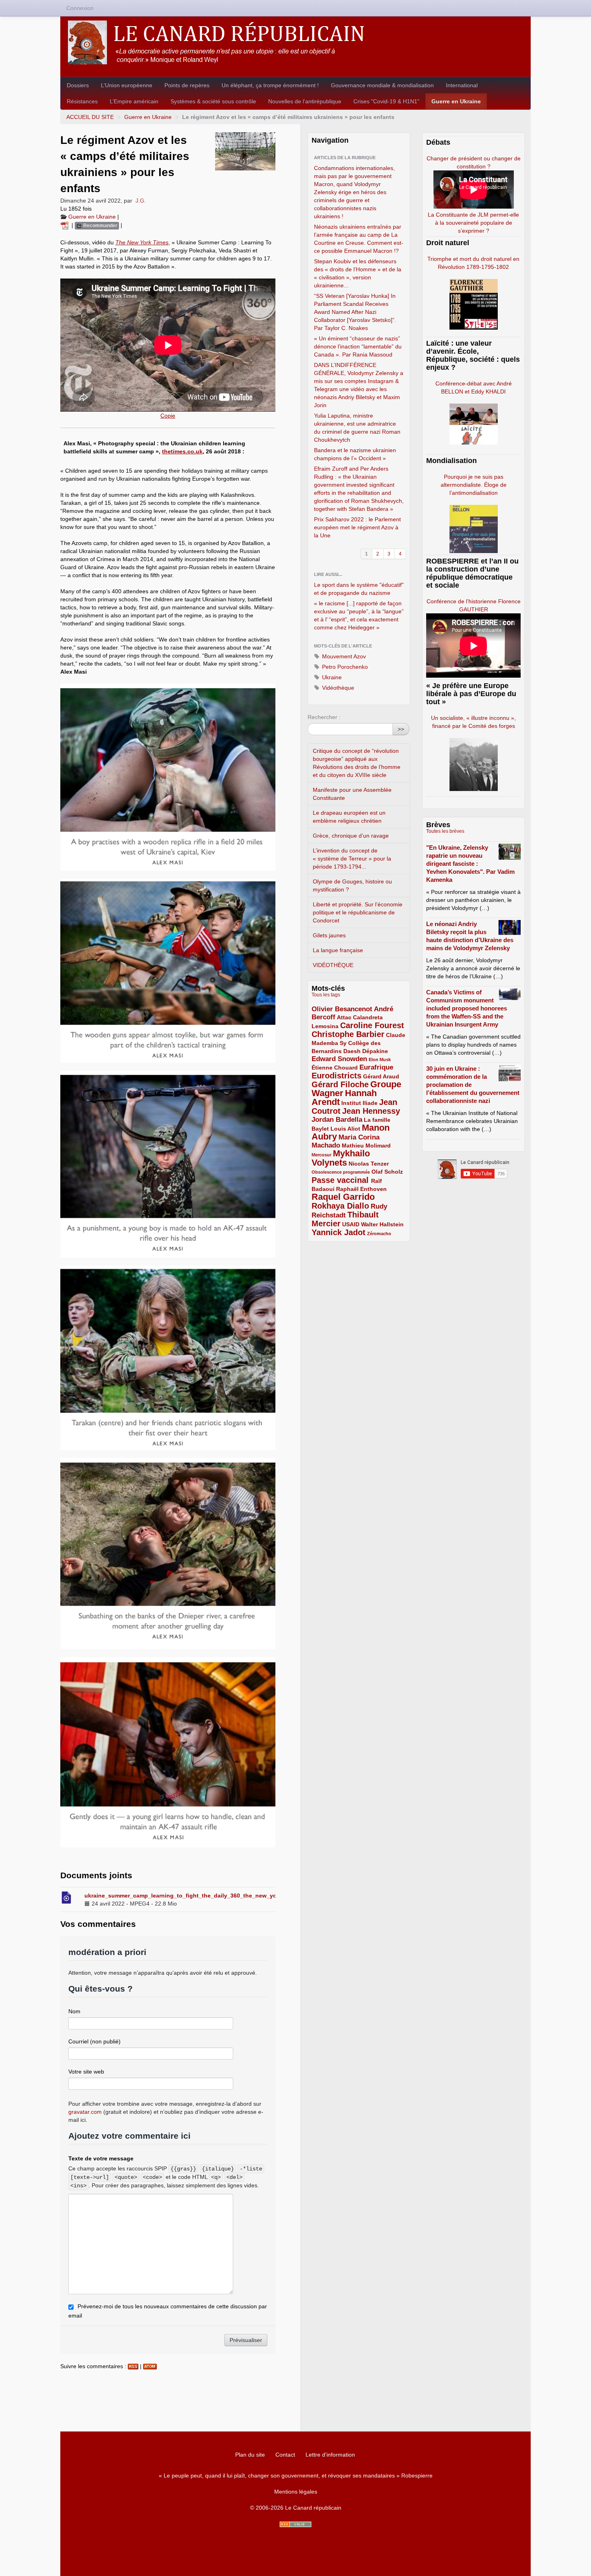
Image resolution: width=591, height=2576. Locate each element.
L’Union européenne (127, 85)
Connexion (80, 8)
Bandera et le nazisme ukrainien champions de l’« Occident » (355, 454)
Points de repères (187, 85)
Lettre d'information (330, 2455)
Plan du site (250, 2455)
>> (401, 729)
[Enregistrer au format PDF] (66, 225)
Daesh (352, 1051)
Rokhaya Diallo (340, 1206)
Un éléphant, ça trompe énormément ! (270, 85)
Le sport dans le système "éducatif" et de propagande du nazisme (359, 589)
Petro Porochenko (344, 667)
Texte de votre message (101, 2158)
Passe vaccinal (341, 1180)
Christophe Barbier (348, 1034)
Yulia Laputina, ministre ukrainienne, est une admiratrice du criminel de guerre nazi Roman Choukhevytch (357, 428)
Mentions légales (296, 2492)
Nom (74, 2011)
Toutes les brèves (445, 831)
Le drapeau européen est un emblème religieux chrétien (349, 817)
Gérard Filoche (340, 1084)
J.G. (141, 201)
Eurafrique (376, 1067)
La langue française (338, 950)
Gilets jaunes (329, 935)
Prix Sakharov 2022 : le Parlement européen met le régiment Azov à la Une (357, 527)
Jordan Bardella (337, 1120)
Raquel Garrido (343, 1197)
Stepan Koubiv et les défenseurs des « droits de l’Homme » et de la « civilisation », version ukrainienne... (358, 273)
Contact (285, 2455)
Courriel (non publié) (94, 2041)
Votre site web (86, 2072)
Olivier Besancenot (342, 1009)
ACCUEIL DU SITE (90, 117)
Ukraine (331, 677)
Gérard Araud (381, 1076)
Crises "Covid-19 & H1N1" (386, 101)
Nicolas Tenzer (369, 1164)
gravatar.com (85, 2112)
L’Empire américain (134, 101)
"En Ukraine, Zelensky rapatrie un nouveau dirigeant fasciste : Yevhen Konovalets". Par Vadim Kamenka (470, 864)
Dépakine (375, 1051)
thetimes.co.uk (182, 451)
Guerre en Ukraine (456, 101)
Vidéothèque (337, 688)
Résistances (82, 101)
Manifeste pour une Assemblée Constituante (352, 794)
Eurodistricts (337, 1076)
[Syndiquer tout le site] (295, 2524)
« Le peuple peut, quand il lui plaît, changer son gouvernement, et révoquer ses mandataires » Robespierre (296, 2476)
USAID (351, 1224)
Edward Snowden (339, 1059)
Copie (168, 416)
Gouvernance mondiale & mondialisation (382, 85)
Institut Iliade (359, 1103)
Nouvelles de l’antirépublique (305, 101)
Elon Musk (380, 1060)
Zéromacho (379, 1234)
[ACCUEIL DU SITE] (295, 42)
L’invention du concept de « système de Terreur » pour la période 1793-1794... (352, 859)
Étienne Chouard (335, 1068)
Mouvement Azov (343, 656)
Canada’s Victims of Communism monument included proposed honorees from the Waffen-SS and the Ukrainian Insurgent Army (467, 1008)
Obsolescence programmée (341, 1172)
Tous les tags (326, 995)
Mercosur (321, 1155)
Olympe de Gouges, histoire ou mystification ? (352, 885)
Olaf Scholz (387, 1172)
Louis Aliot (345, 1129)
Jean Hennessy (371, 1111)
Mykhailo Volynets (341, 1158)
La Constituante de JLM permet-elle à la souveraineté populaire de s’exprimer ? (473, 223)
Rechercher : (324, 717)
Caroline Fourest (372, 1025)
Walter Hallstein (382, 1224)
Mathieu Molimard (366, 1146)
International (462, 85)
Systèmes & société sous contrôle (213, 101)
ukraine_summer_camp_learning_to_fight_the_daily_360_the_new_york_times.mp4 (199, 1896)
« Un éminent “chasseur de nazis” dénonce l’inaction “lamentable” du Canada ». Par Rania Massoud (358, 346)
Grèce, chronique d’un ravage (351, 836)
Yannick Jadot (339, 1232)
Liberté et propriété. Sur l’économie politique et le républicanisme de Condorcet (358, 912)
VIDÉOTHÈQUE (333, 965)
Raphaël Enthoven (361, 1189)
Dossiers (78, 85)
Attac (344, 1017)
